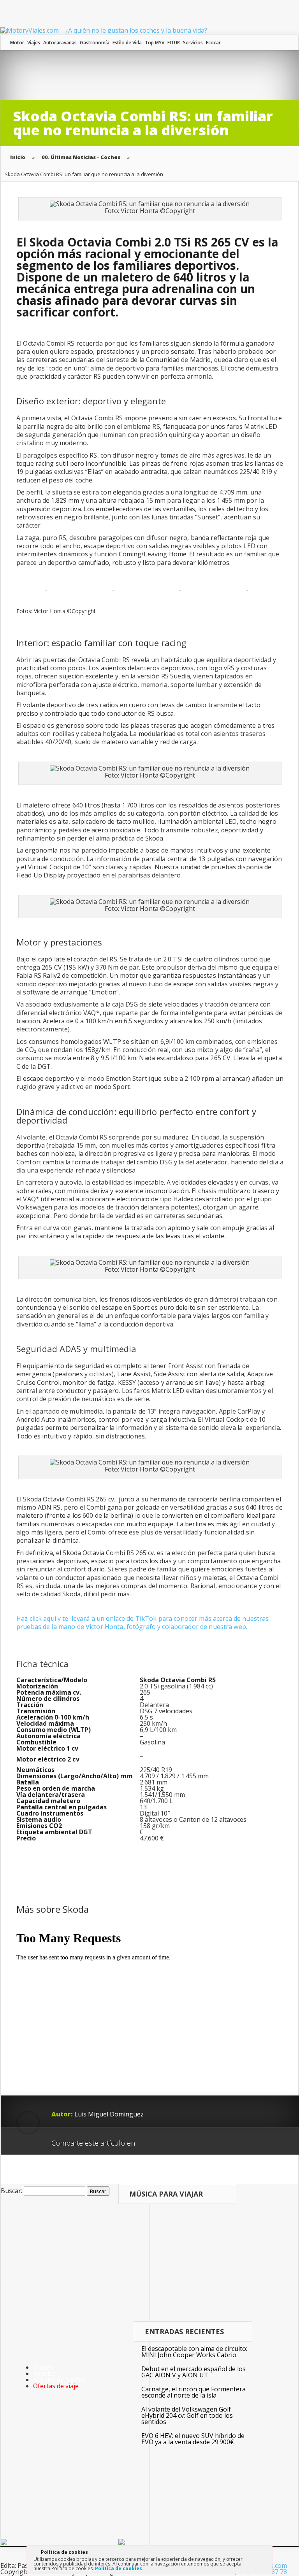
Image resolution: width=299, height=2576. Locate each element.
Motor (17, 43)
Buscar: (11, 2191)
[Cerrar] (266, 2553)
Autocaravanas (60, 43)
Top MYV (155, 43)
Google (149, 2140)
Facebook (164, 2140)
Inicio (18, 157)
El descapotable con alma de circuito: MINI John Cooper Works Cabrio (194, 2352)
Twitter (179, 2140)
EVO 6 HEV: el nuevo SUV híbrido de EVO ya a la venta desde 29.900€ (193, 2439)
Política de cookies (119, 2568)
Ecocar (213, 43)
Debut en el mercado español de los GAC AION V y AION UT (193, 2372)
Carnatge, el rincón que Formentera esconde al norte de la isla (193, 2392)
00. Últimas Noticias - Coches (81, 157)
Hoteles (44, 2373)
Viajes (34, 43)
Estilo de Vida (127, 43)
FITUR (174, 43)
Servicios (193, 43)
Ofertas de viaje (56, 2386)
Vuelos (43, 2367)
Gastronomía (95, 43)
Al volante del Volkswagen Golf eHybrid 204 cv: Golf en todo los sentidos (187, 2415)
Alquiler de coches (59, 2380)
